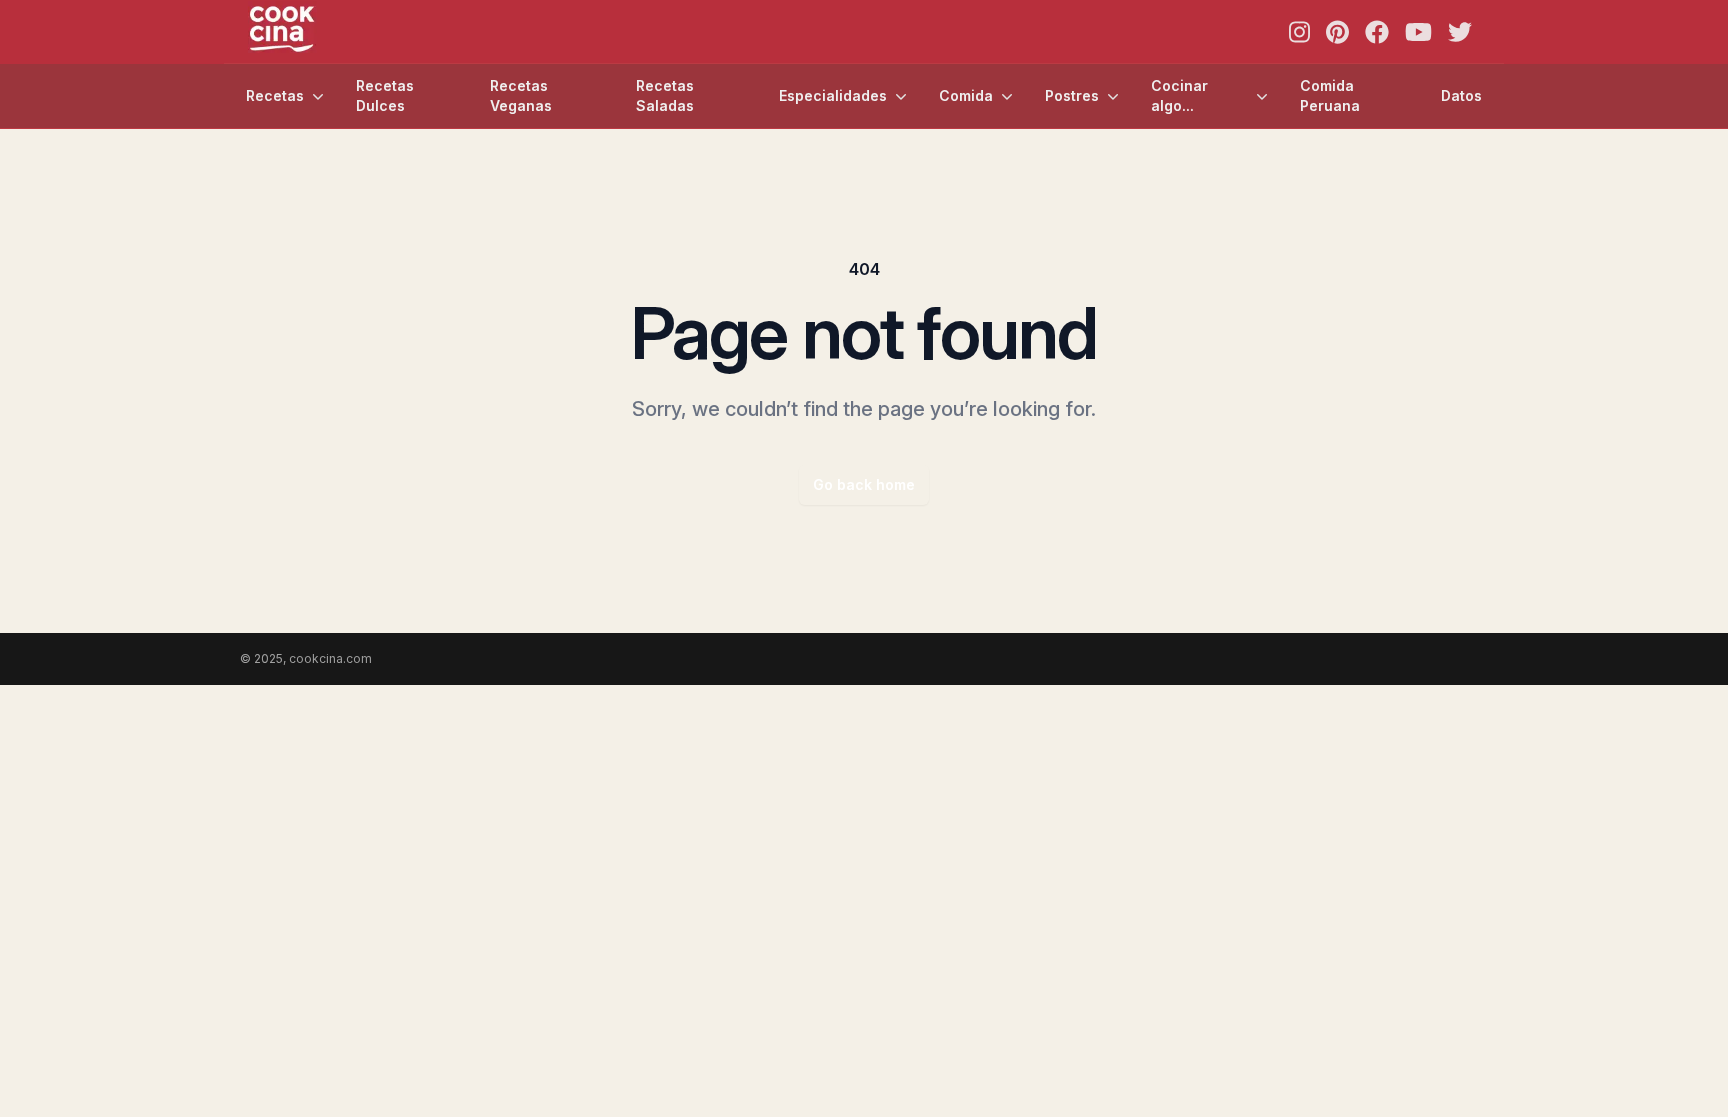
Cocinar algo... (1179, 95)
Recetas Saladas (665, 95)
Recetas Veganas (521, 95)
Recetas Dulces (385, 95)
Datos (1461, 95)
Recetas (275, 95)
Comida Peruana (1330, 95)
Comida (966, 95)
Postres (1072, 95)
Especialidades (833, 95)
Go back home (864, 484)
